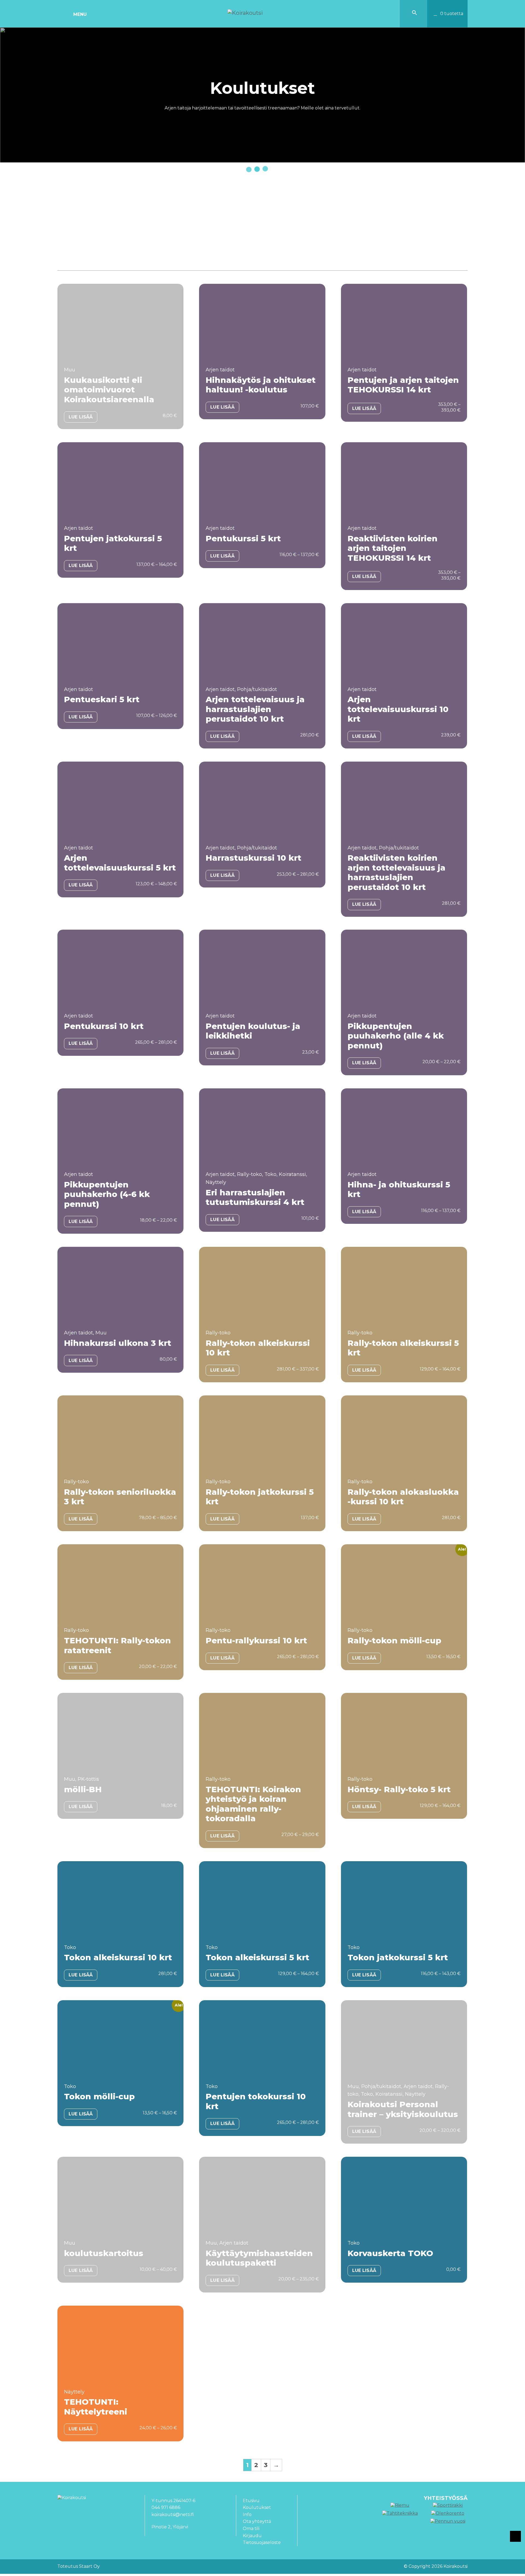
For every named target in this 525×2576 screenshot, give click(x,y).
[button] (415, 14)
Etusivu (251, 2501)
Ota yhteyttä (257, 2521)
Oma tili (251, 2529)
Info (247, 2515)
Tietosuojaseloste (262, 2542)
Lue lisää (81, 417)
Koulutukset (257, 2507)
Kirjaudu (252, 2536)
